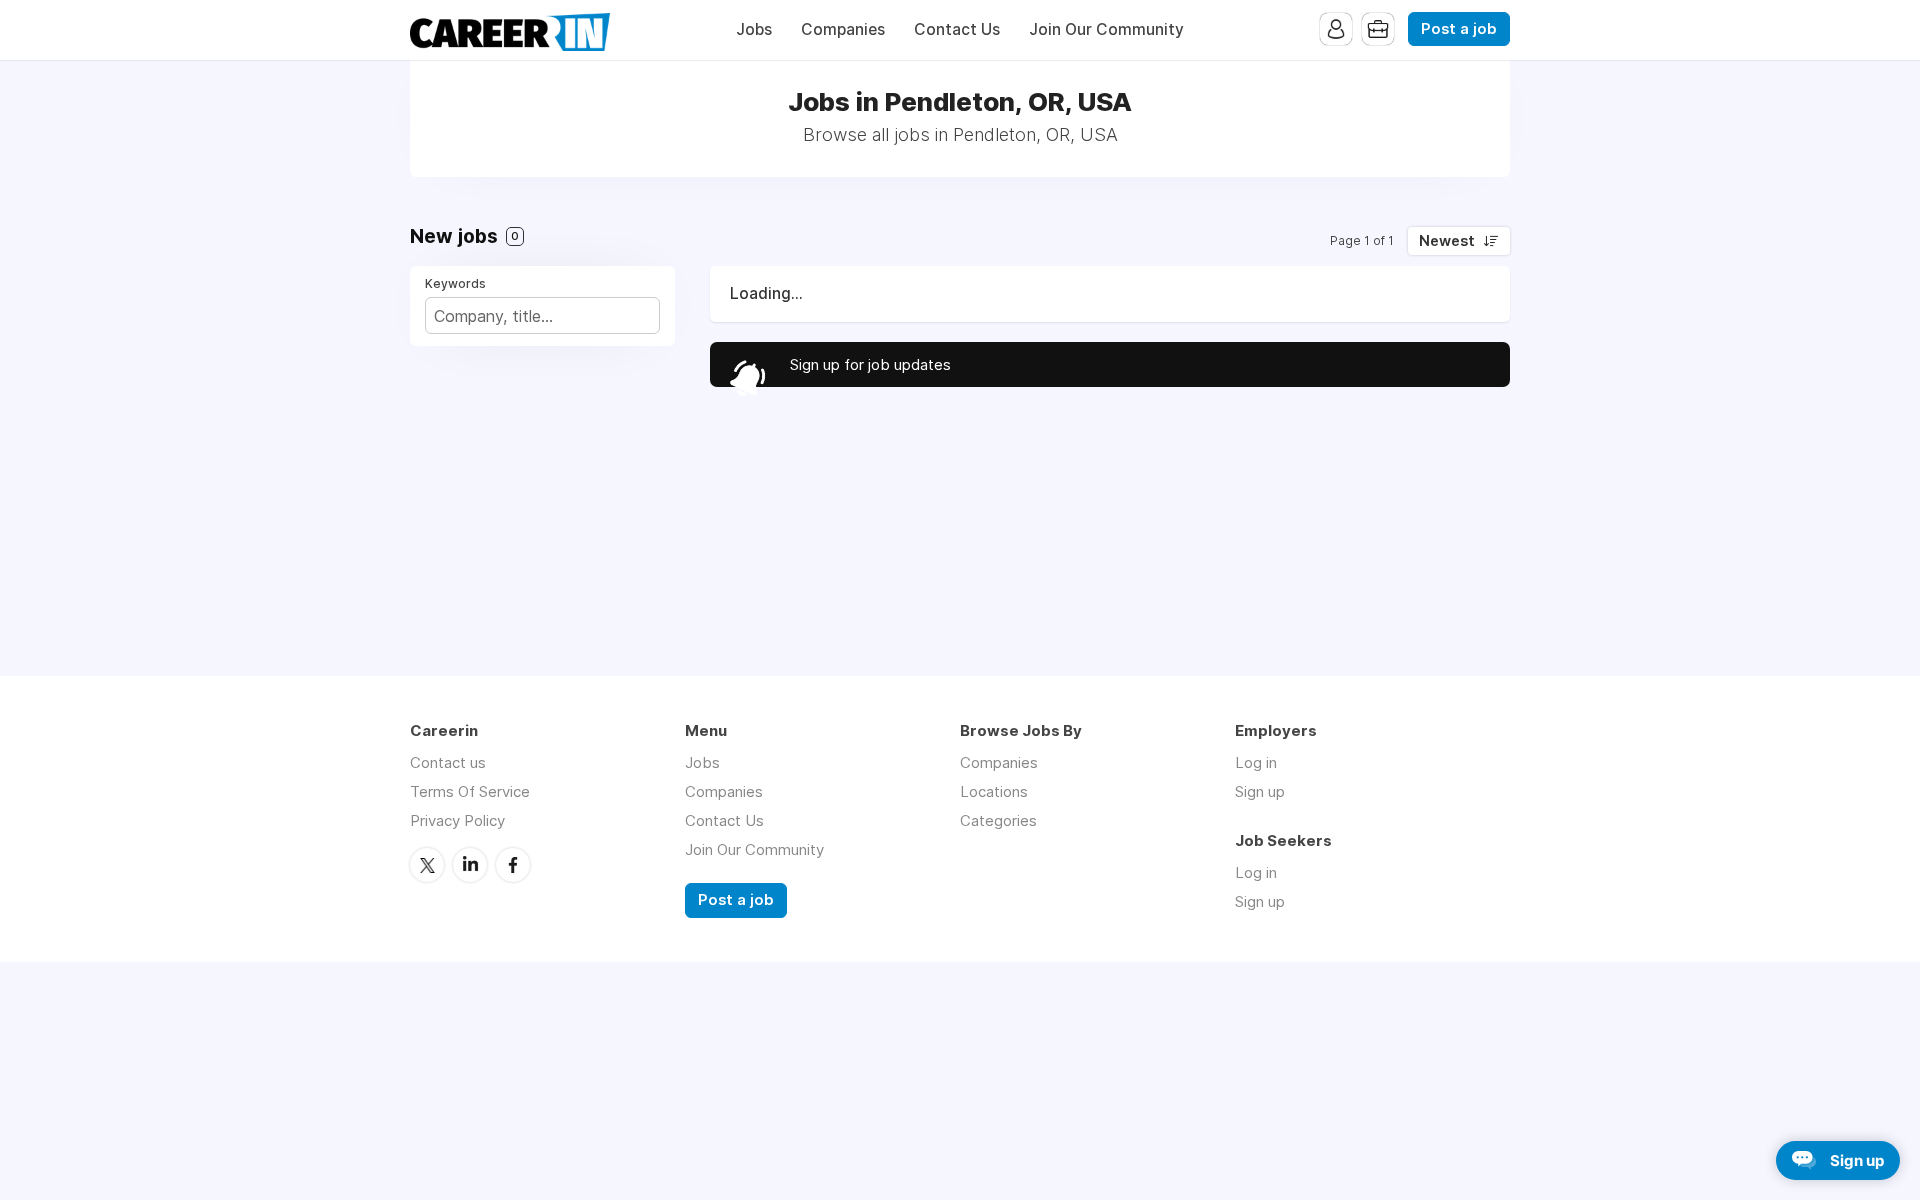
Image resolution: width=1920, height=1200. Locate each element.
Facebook (513, 865)
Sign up (1260, 791)
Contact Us (957, 29)
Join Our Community (1106, 29)
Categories (998, 820)
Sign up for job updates (870, 364)
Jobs (754, 29)
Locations (994, 791)
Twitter (427, 865)
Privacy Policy (457, 820)
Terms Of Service (470, 791)
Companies (843, 29)
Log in (1256, 762)
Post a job (1459, 29)
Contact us (448, 762)
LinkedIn (470, 865)
